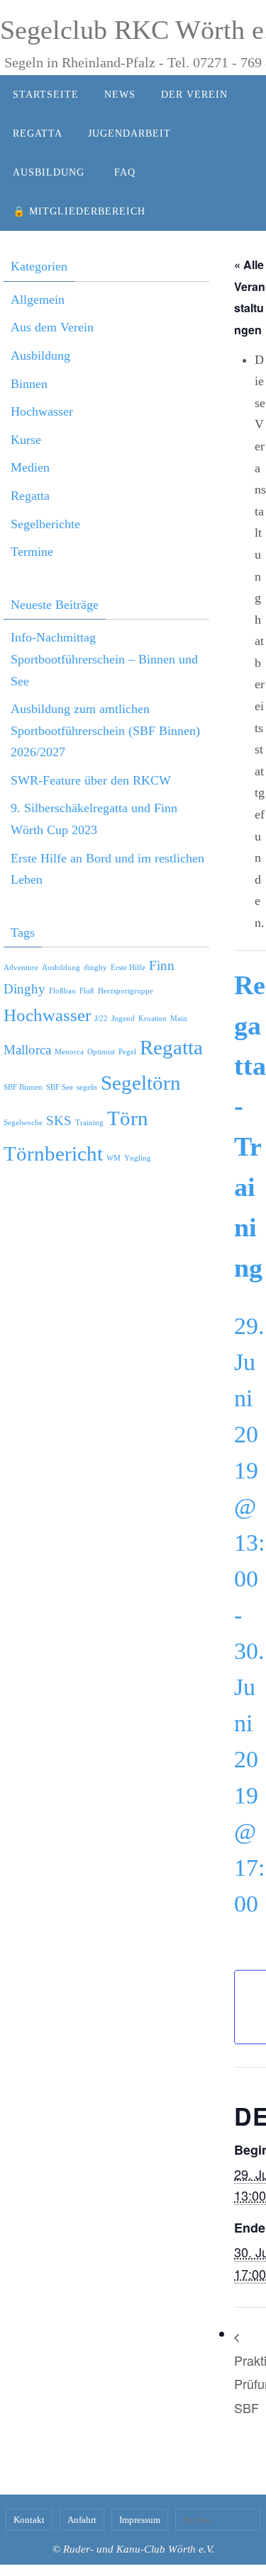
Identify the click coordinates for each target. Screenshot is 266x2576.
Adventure (21, 968)
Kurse (26, 440)
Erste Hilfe (128, 968)
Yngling (138, 1158)
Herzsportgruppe (126, 991)
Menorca (69, 1052)
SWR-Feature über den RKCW (91, 780)
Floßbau (62, 991)
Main (179, 1019)
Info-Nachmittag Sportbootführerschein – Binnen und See (104, 659)
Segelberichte (45, 524)
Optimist (101, 1052)
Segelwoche (23, 1123)
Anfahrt (82, 2520)
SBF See (60, 1087)
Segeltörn (141, 1083)
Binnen (29, 384)
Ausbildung (40, 355)
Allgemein (38, 300)
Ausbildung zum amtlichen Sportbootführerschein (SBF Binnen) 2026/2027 (105, 730)
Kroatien (153, 1019)
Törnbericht (53, 1153)
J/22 (101, 1019)
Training (89, 1123)
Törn (128, 1118)
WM (113, 1158)
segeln (87, 1087)
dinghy (95, 968)
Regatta (30, 496)
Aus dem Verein (52, 327)
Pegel (127, 1052)
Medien (30, 467)
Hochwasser (42, 411)
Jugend (123, 1019)
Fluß (87, 991)
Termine (32, 552)
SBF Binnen (23, 1087)
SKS (59, 1121)
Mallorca (27, 1050)
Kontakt (29, 2520)
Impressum (140, 2520)
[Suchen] (246, 2519)
